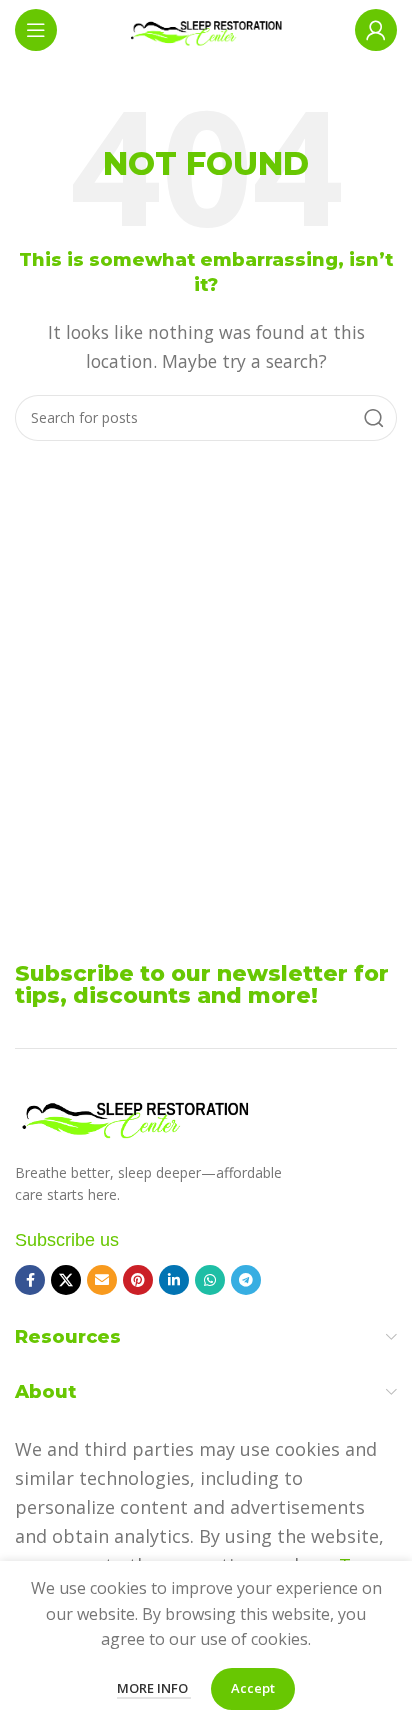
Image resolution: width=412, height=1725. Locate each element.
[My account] (376, 30)
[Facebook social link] (30, 1280)
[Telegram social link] (246, 1280)
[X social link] (66, 1280)
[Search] (374, 418)
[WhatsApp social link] (210, 1280)
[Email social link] (102, 1280)
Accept (253, 1688)
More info (154, 1688)
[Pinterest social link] (138, 1280)
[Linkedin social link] (174, 1280)
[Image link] (135, 1113)
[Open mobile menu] (36, 30)
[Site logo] (206, 28)
